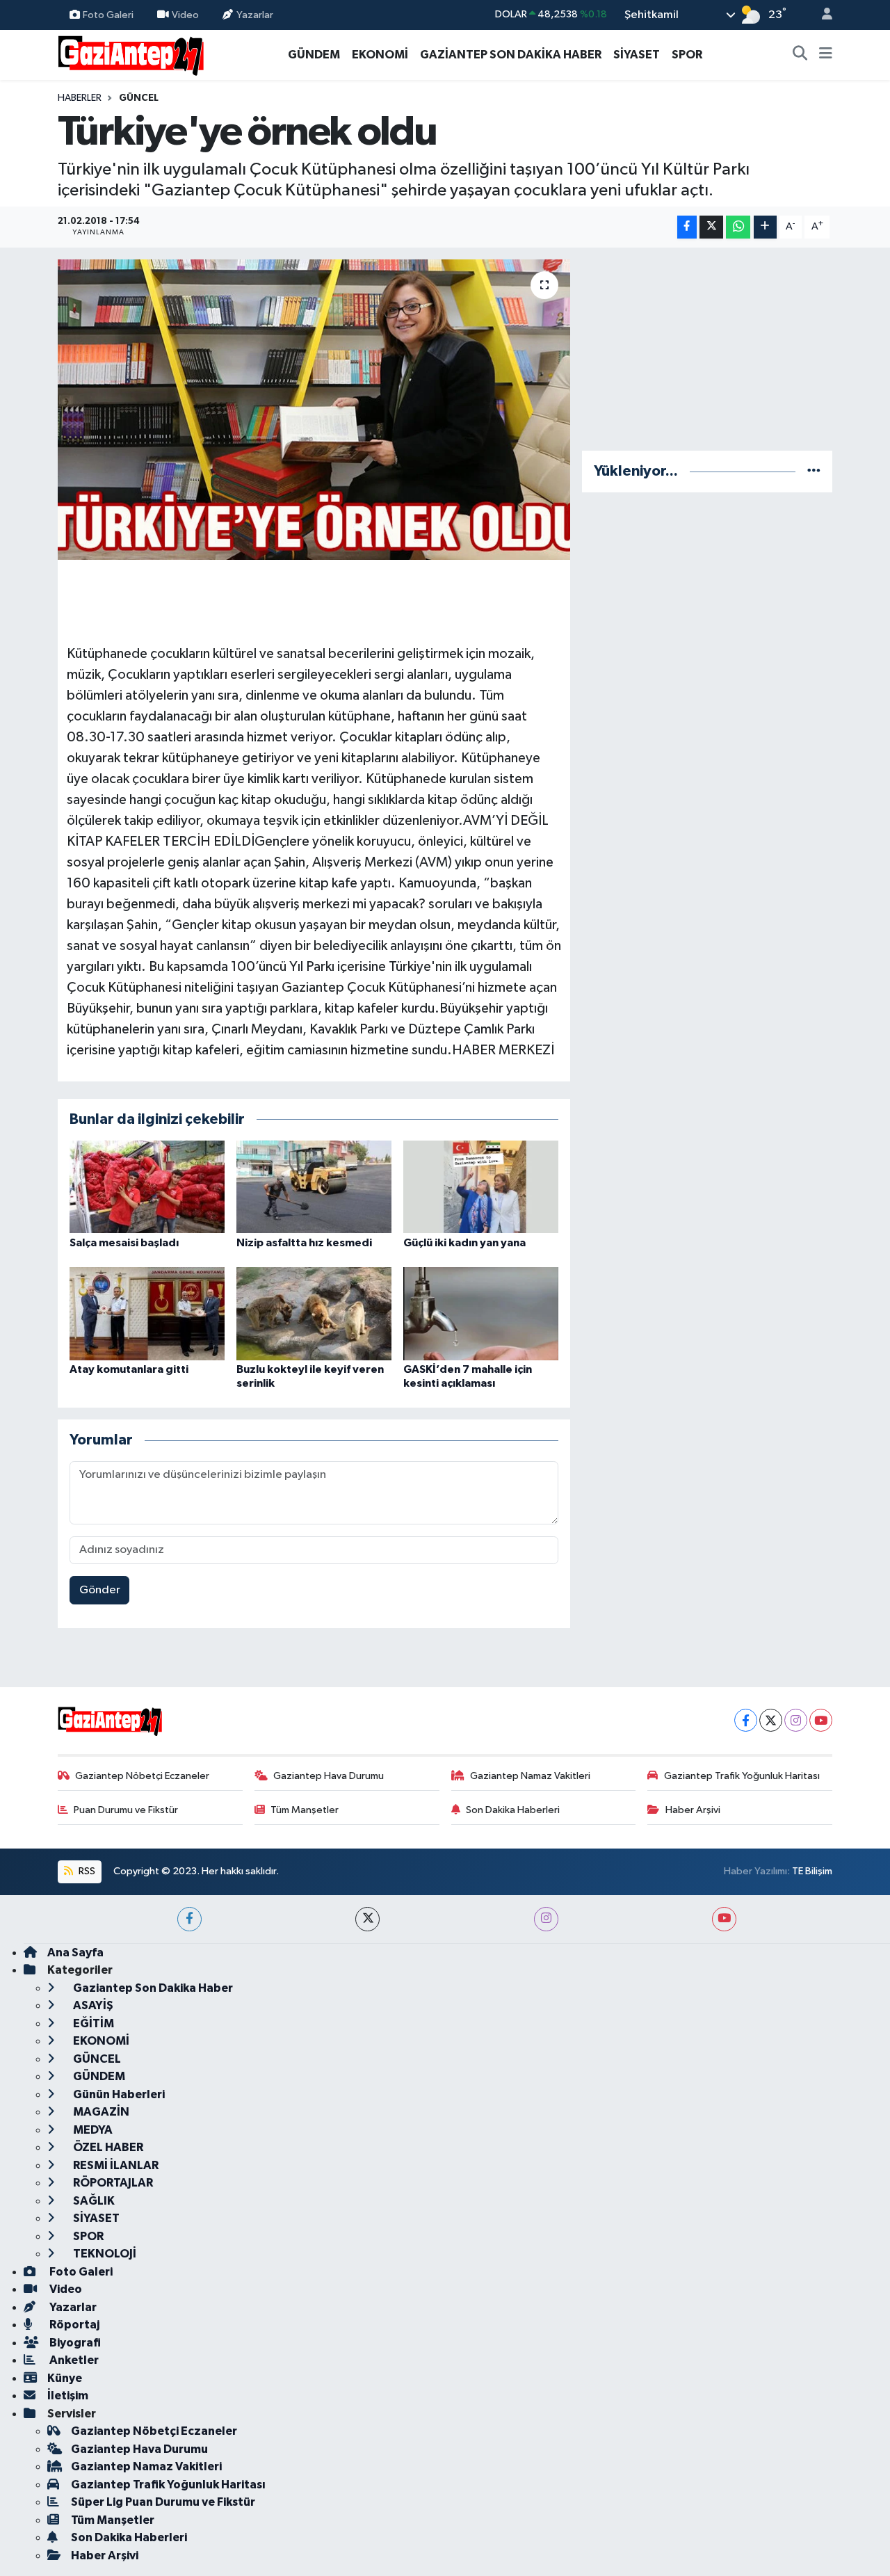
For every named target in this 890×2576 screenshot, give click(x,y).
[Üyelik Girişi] (821, 15)
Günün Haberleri (118, 2094)
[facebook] (189, 1919)
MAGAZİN (100, 2112)
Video (185, 14)
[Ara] (800, 55)
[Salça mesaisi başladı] (147, 1186)
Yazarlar (255, 14)
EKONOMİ (380, 55)
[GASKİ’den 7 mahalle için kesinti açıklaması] (481, 1313)
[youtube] (724, 1919)
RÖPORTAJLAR (112, 2183)
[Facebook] (746, 1720)
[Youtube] (821, 1720)
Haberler (80, 98)
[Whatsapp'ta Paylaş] (738, 227)
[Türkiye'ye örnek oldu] (314, 410)
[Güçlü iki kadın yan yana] (481, 1186)
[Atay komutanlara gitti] (147, 1313)
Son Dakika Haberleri (513, 1810)
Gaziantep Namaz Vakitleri (530, 1776)
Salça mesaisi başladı (124, 1243)
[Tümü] (814, 471)
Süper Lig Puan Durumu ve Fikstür (163, 2502)
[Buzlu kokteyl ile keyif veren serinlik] (314, 1313)
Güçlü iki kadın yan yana (464, 1243)
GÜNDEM (314, 55)
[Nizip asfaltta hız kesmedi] (314, 1186)
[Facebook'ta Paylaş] (687, 227)
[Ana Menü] (826, 55)
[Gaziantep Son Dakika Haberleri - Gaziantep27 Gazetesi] (131, 54)
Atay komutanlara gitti (129, 1369)
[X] (771, 1720)
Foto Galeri (108, 14)
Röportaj (73, 2325)
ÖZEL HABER (107, 2147)
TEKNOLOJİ (104, 2254)
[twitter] (367, 1919)
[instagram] (546, 1919)
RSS (86, 1871)
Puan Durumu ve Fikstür (126, 1810)
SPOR (687, 55)
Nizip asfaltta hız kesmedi (304, 1243)
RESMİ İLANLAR (115, 2165)
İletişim (68, 2396)
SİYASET (637, 55)
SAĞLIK (93, 2201)
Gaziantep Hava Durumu (329, 1776)
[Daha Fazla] (765, 227)
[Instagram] (796, 1720)
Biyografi (74, 2343)
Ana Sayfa (75, 1953)
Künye (65, 2378)
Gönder (100, 1590)
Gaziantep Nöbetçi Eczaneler (142, 1776)
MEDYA (92, 2130)
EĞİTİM (92, 2023)
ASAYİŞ (92, 2005)
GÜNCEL (139, 98)
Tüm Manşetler (305, 1810)
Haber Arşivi (693, 1810)
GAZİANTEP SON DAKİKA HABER (511, 55)
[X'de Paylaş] (711, 227)
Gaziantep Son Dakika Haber (152, 1988)
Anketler (73, 2360)
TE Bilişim (812, 1871)
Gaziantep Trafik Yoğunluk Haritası (742, 1776)
